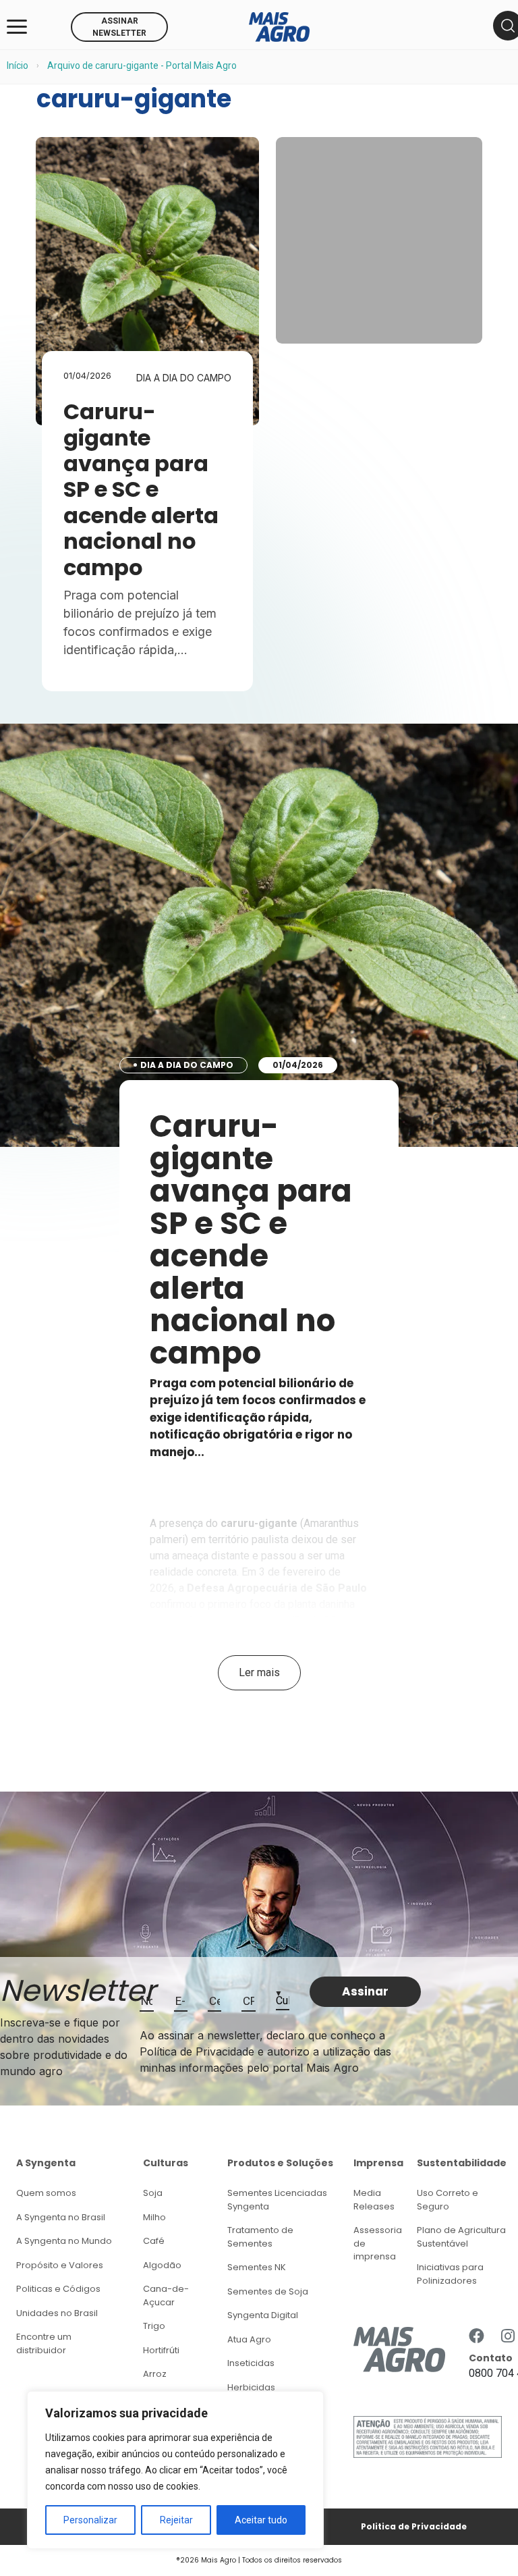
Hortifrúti (161, 2350)
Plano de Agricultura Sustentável (461, 2237)
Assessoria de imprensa (378, 2243)
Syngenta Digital (263, 2315)
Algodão (162, 2265)
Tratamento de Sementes (260, 2237)
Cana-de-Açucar (166, 2296)
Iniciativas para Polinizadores (450, 2274)
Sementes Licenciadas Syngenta (277, 2200)
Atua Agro (249, 2339)
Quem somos (46, 2193)
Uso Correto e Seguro (448, 2200)
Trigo (154, 2326)
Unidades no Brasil (57, 2313)
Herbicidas (251, 2387)
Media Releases (374, 2200)
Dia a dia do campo (184, 378)
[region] (175, 2470)
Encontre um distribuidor (44, 2343)
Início (18, 65)
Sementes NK (257, 2267)
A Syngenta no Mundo (64, 2241)
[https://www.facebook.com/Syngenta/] (477, 2337)
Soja (153, 2193)
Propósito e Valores (60, 2265)
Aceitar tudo (261, 2520)
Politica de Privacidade (414, 2526)
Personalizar (90, 2520)
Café (154, 2241)
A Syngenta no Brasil (61, 2217)
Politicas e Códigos (58, 2289)
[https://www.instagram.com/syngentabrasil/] (508, 2337)
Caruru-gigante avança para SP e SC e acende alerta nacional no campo (141, 489)
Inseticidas (251, 2363)
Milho (154, 2217)
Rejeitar (176, 2520)
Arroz (155, 2374)
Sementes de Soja (268, 2291)
